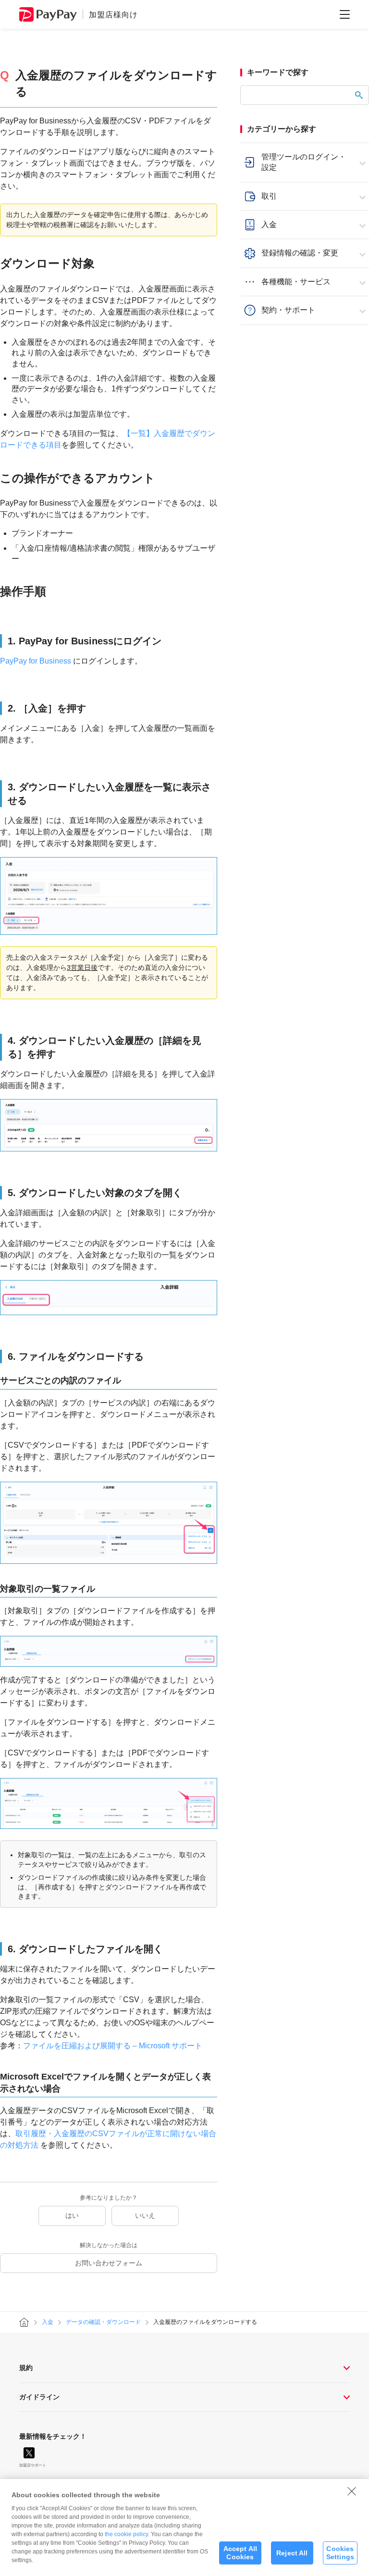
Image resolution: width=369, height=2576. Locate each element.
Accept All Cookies (240, 2553)
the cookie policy (126, 2534)
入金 (48, 2322)
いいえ (145, 2215)
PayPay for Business (36, 661)
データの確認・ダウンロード (103, 2322)
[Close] (352, 2491)
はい (72, 2215)
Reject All (292, 2553)
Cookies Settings (340, 2553)
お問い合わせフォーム (109, 2263)
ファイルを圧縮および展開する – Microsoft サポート (113, 2046)
